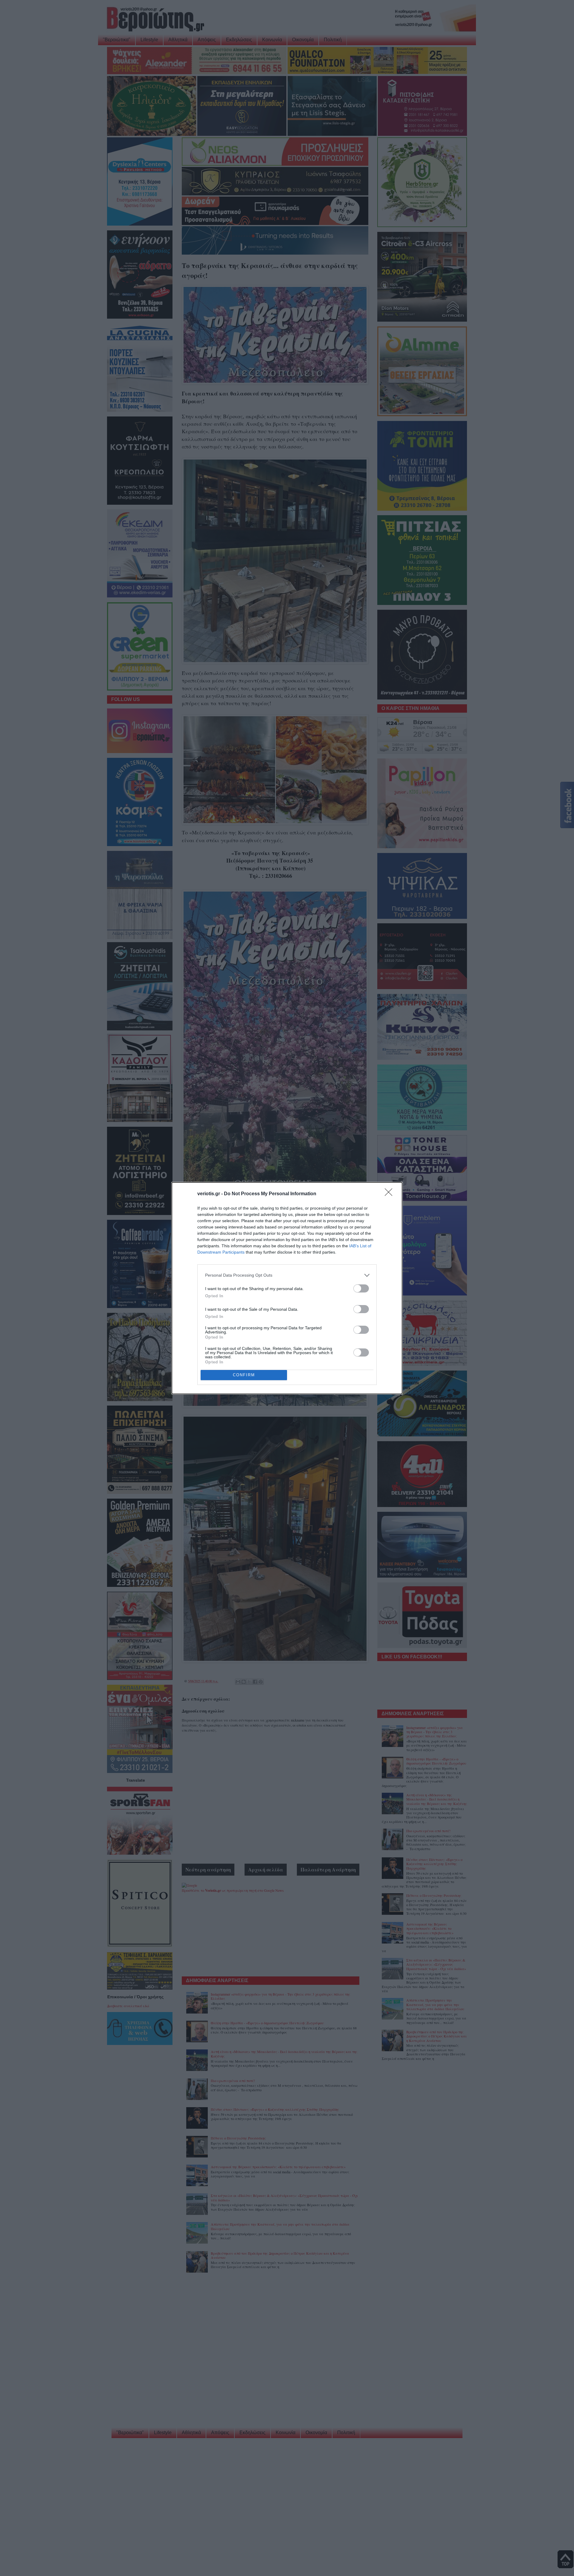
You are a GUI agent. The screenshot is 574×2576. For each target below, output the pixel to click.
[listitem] (287, 1275)
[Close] (390, 1194)
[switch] (361, 1288)
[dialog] (287, 1288)
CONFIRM (244, 1375)
